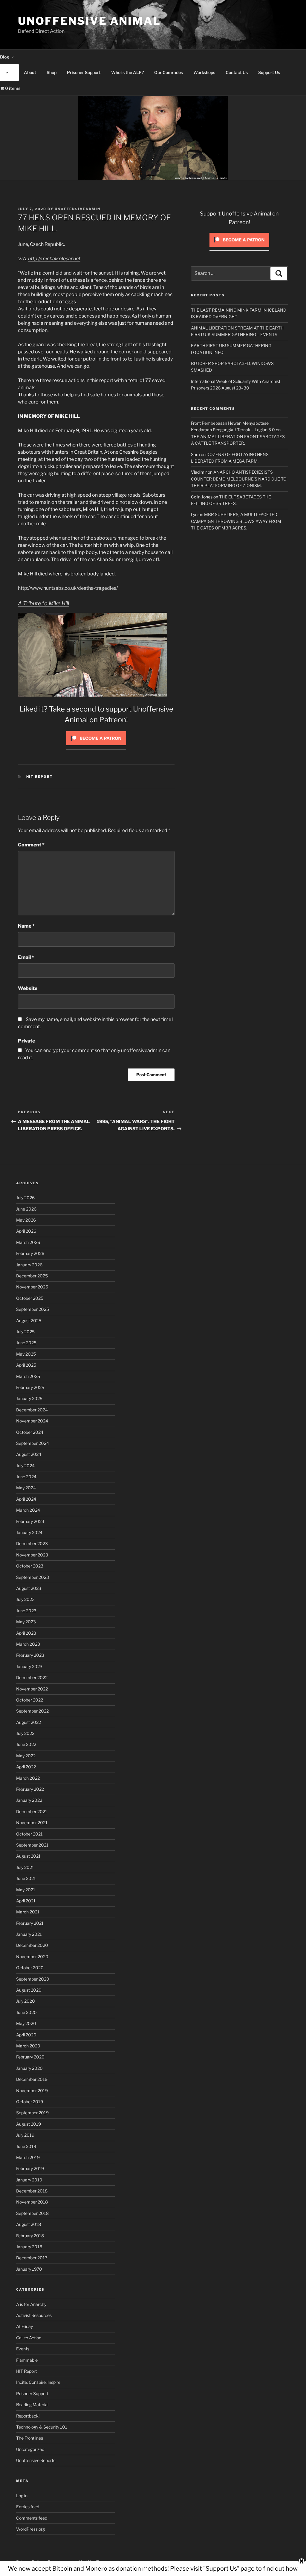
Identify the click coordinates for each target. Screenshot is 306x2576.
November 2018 (32, 2202)
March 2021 (28, 1912)
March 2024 (28, 1510)
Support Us (269, 72)
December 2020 (32, 1945)
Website (28, 988)
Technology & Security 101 (42, 2427)
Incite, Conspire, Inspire (38, 2382)
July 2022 (25, 1733)
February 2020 (30, 2057)
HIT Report (40, 777)
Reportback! (28, 2416)
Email (26, 957)
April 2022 (26, 1767)
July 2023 (25, 1599)
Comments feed (32, 2518)
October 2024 (30, 1432)
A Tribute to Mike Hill (43, 603)
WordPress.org (30, 2529)
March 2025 (28, 1376)
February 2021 (30, 1923)
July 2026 (25, 1198)
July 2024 (25, 1466)
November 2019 (32, 2091)
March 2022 (28, 1778)
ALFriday (25, 2326)
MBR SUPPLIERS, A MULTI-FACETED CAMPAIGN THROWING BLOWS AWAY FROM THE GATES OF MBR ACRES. (236, 521)
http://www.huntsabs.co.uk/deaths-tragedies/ (68, 588)
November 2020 (32, 1957)
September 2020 (33, 1979)
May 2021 (26, 1890)
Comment (31, 845)
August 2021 (28, 1856)
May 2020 (26, 2023)
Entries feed (28, 2507)
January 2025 (29, 1398)
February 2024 (30, 1521)
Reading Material (32, 2405)
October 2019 (30, 2102)
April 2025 (26, 1365)
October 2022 (30, 1700)
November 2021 (32, 1823)
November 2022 (32, 1689)
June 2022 (26, 1744)
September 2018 (32, 2213)
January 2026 (29, 1265)
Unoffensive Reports (36, 2460)
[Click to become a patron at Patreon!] (96, 747)
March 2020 (28, 2046)
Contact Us (237, 72)
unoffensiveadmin (78, 209)
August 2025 (29, 1321)
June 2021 (26, 1878)
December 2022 (32, 1677)
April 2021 (26, 1901)
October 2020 (30, 1968)
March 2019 (28, 2157)
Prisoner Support (84, 72)
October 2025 (30, 1298)
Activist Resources (34, 2315)
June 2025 (26, 1343)
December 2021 (32, 1811)
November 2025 (32, 1287)
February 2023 (30, 1655)
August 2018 (29, 2224)
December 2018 (32, 2191)
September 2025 (33, 1309)
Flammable (27, 2360)
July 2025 (25, 1332)
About (30, 72)
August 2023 (29, 1588)
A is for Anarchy (31, 2304)
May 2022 (26, 1756)
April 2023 (26, 1633)
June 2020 (26, 2012)
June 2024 (26, 1477)
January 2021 (29, 1934)
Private (26, 1041)
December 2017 (32, 2258)
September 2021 (32, 1845)
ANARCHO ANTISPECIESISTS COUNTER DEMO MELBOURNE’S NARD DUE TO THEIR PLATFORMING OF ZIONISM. (239, 479)
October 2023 (30, 1566)
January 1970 (29, 2269)
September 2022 (32, 1711)
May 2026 (26, 1220)
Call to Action (29, 2338)
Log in (22, 2496)
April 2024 (26, 1499)
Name (26, 926)
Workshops (204, 72)
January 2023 (29, 1666)
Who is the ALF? (127, 72)
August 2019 (29, 2124)
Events (23, 2349)
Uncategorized (30, 2449)
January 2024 (29, 1532)
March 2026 (28, 1242)
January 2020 (29, 2068)
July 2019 (25, 2135)
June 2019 (26, 2146)
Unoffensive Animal (89, 21)
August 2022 (29, 1722)
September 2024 (33, 1443)
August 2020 (29, 1990)
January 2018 (29, 2247)
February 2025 (30, 1387)
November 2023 (32, 1555)
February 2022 (30, 1789)
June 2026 (26, 1209)
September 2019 (32, 2113)
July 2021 (25, 1867)
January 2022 (29, 1800)
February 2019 (30, 2168)
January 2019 (29, 2180)
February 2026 (30, 1253)
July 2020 (26, 2001)
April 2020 (26, 2035)
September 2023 (33, 1577)
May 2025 (26, 1354)
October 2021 (29, 1834)
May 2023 (26, 1622)
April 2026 (26, 1231)
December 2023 (32, 1543)
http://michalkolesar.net (54, 259)
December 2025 (32, 1276)
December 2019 (32, 2079)
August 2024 (29, 1454)
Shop (52, 72)
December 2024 (32, 1410)
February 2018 (30, 2236)
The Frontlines (30, 2438)
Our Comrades (169, 72)
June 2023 (26, 1611)
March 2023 (28, 1644)
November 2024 (32, 1421)
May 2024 (26, 1488)
